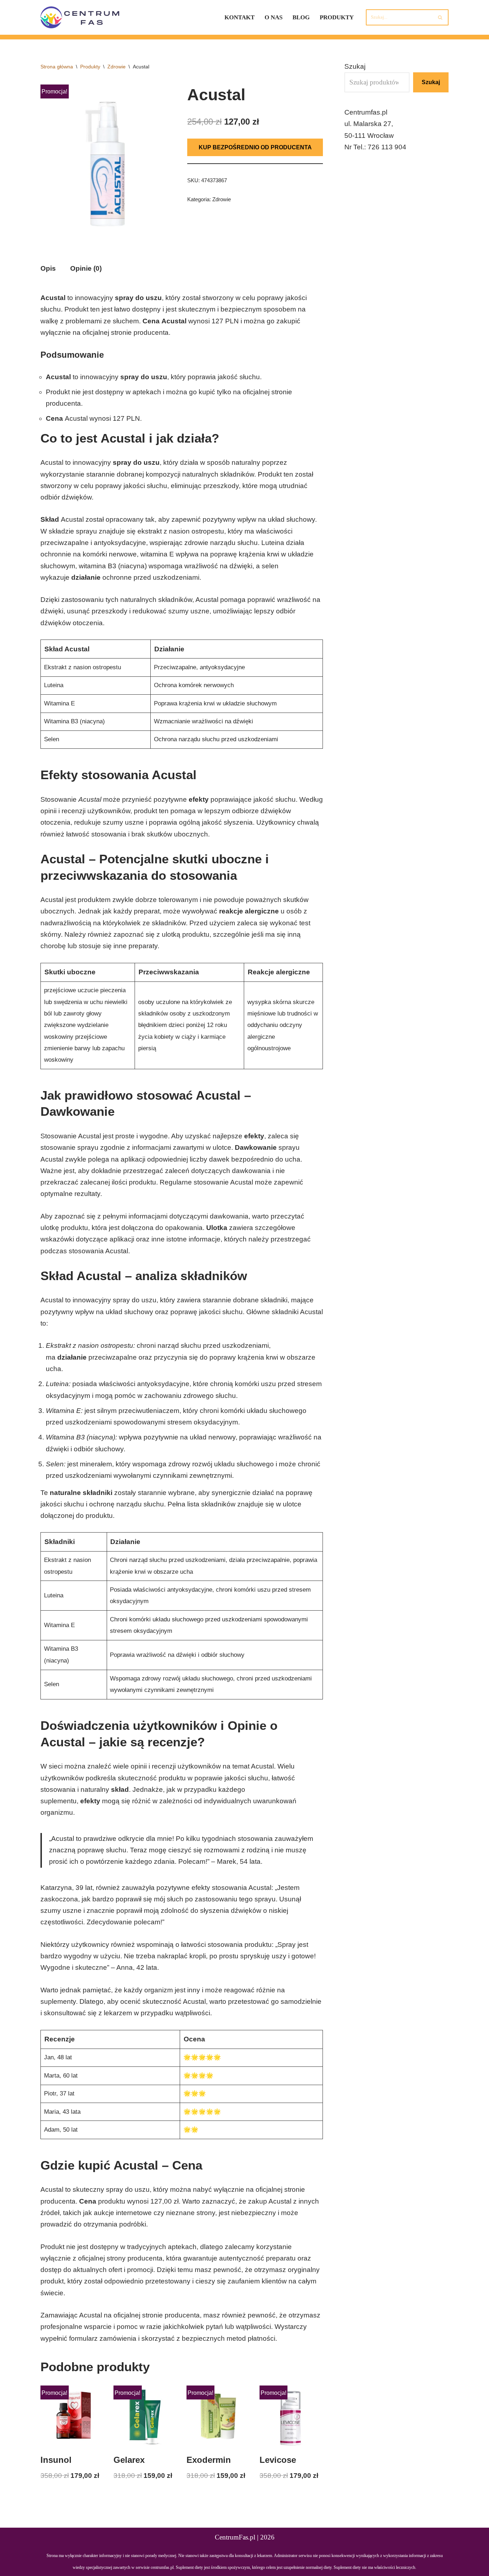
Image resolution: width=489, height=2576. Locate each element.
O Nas (273, 17)
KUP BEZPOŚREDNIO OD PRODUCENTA (255, 147)
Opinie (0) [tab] (86, 268)
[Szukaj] (440, 17)
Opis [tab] (48, 268)
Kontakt (239, 17)
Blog (301, 17)
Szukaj (355, 66)
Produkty (337, 17)
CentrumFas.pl (235, 2537)
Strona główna (57, 67)
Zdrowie (117, 67)
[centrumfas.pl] (81, 17)
